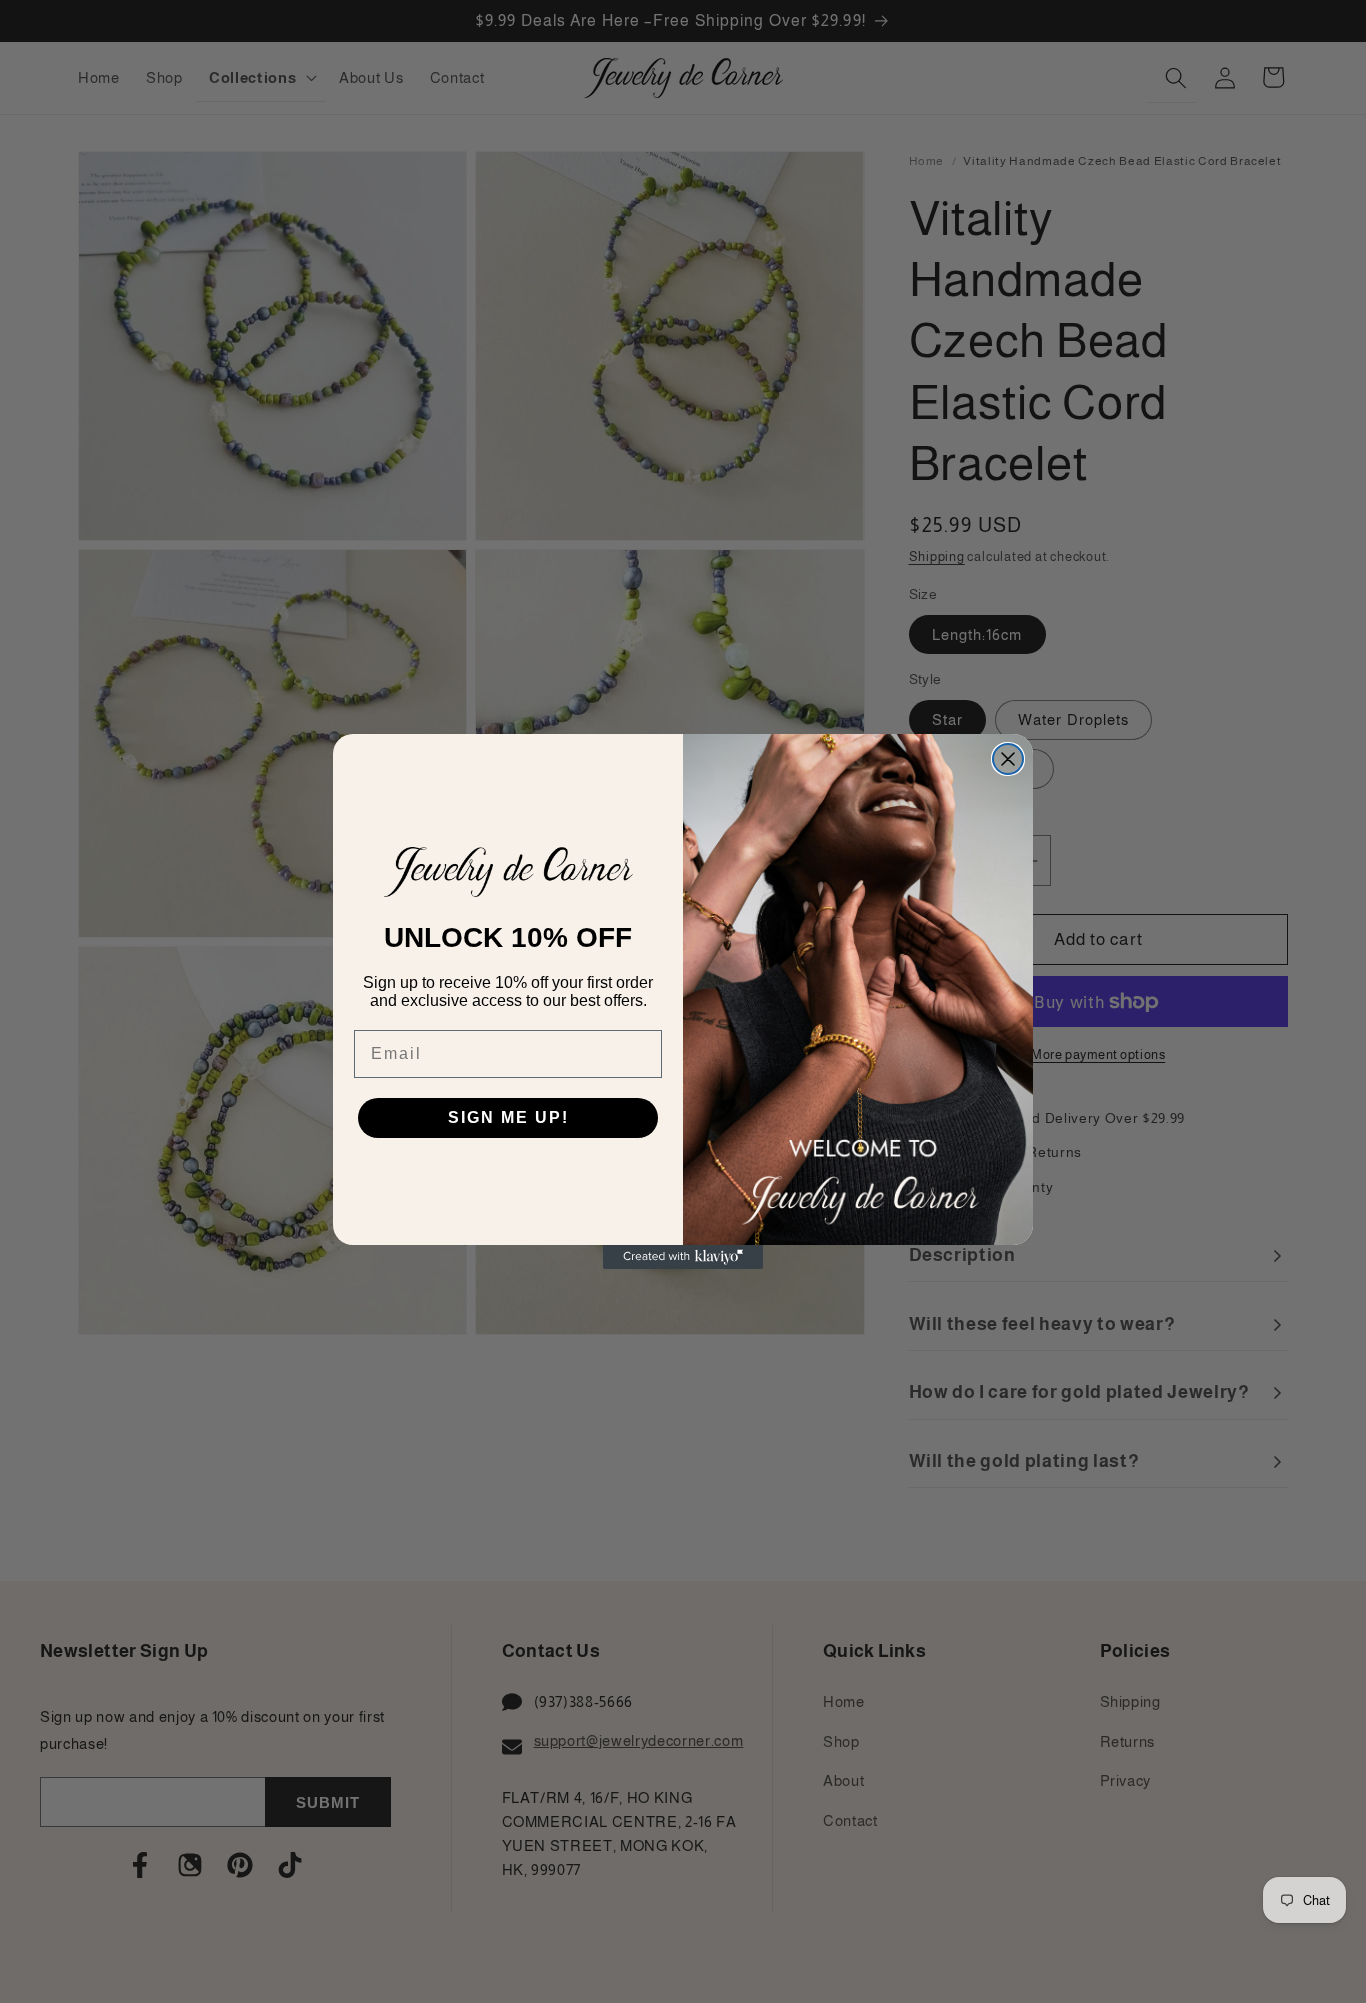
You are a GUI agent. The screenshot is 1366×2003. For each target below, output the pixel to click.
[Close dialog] (1008, 759)
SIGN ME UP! (508, 1117)
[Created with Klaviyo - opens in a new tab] (683, 1257)
